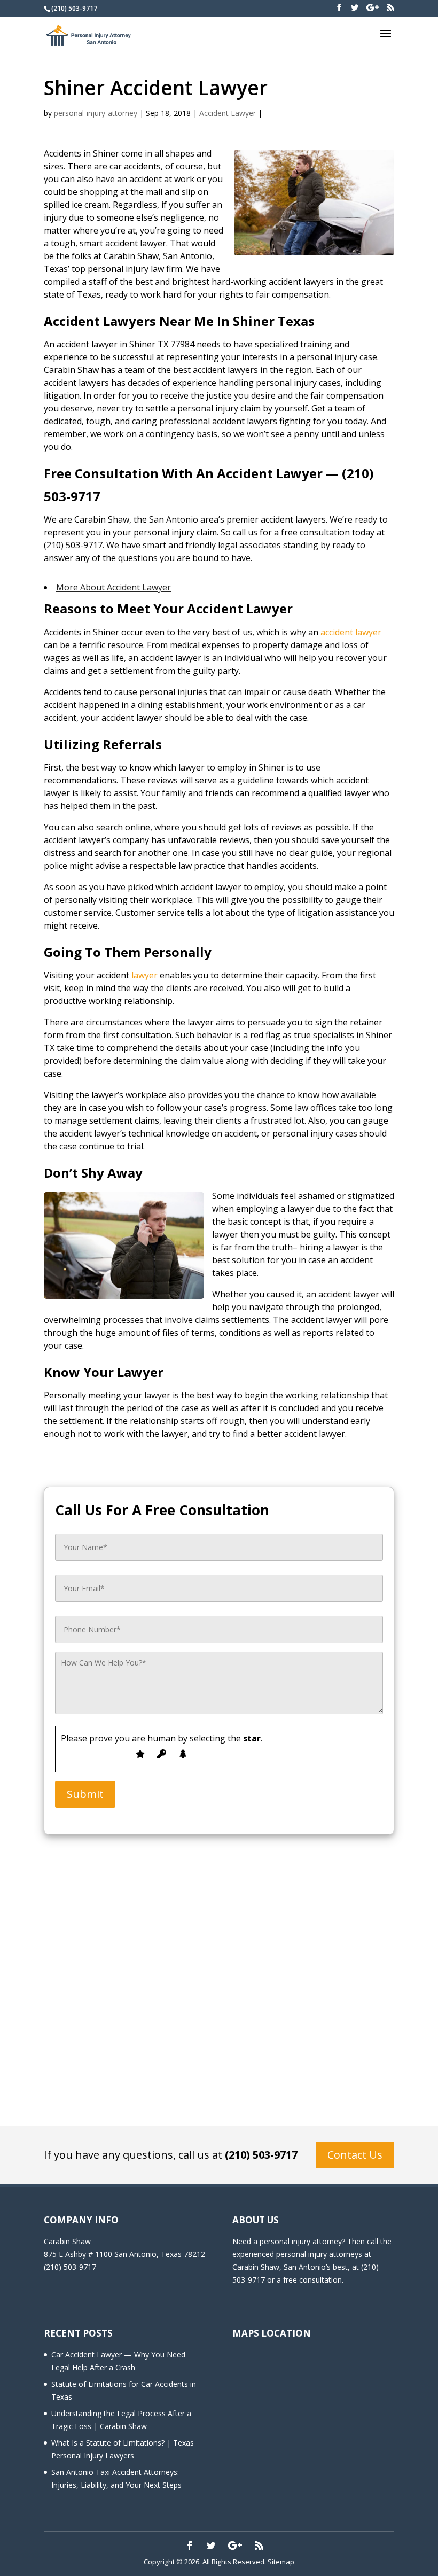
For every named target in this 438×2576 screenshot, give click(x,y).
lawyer (144, 975)
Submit (85, 1794)
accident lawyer (351, 632)
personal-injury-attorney (96, 113)
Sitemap (281, 2562)
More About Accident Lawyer (114, 587)
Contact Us (355, 2155)
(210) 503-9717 (261, 2155)
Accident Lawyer (228, 113)
